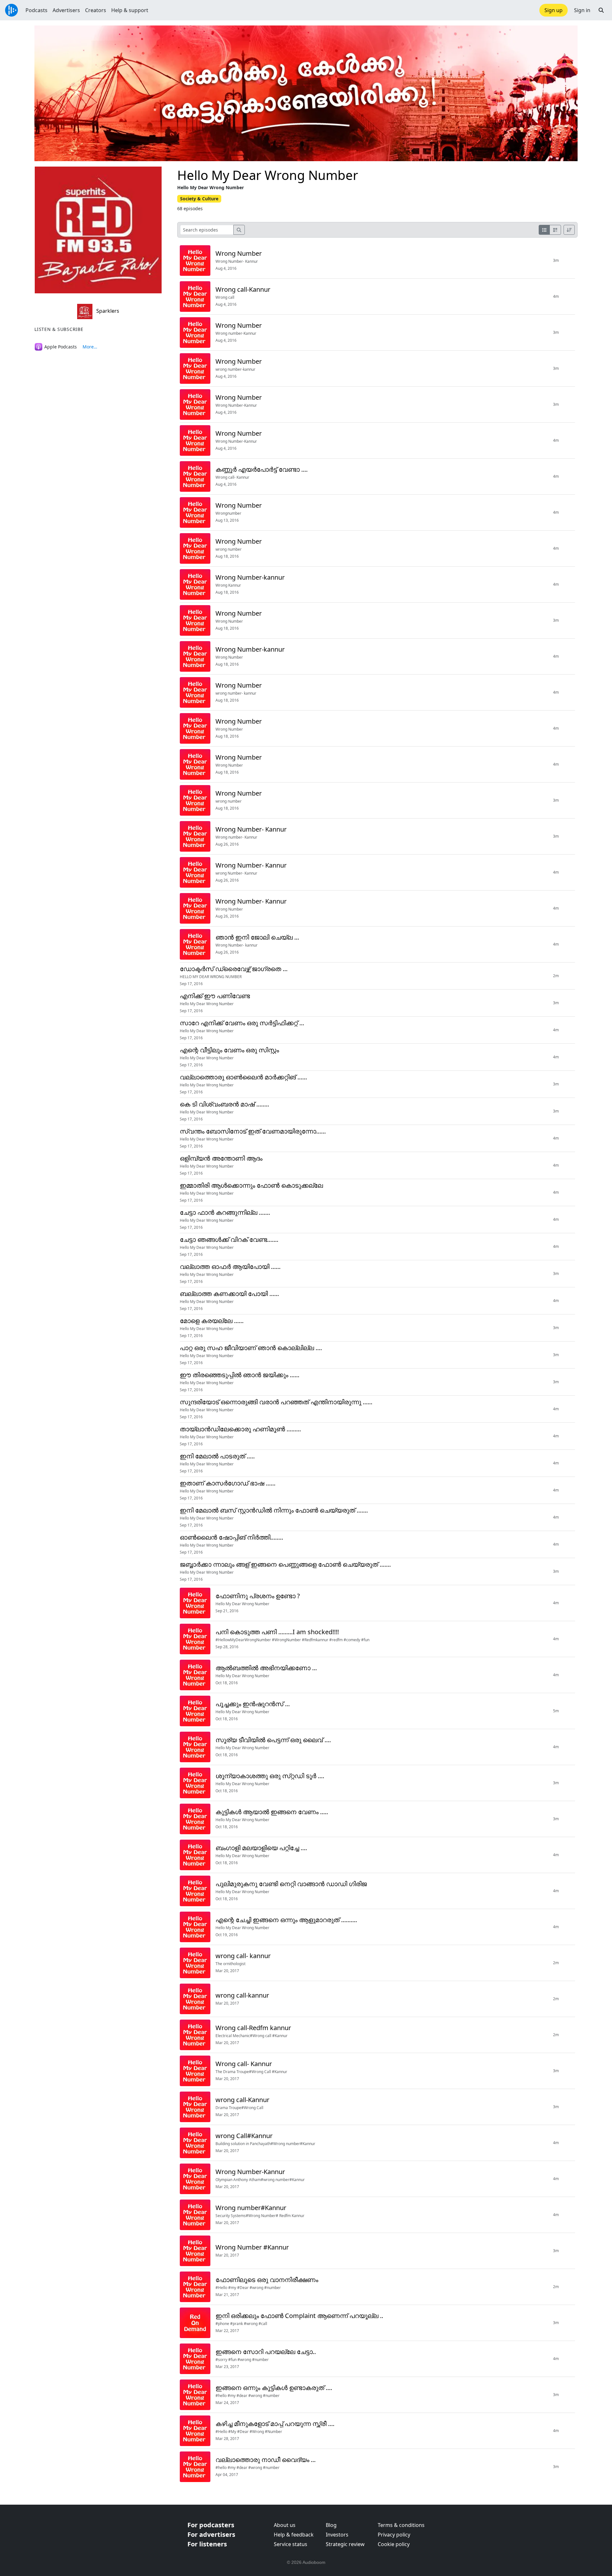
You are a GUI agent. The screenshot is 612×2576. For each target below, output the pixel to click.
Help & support (130, 10)
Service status (291, 2544)
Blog (331, 2525)
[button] (601, 10)
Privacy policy (394, 2535)
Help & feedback (294, 2535)
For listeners (207, 2544)
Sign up (554, 10)
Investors (337, 2535)
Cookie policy (394, 2544)
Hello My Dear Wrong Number (268, 175)
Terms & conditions (401, 2525)
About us (285, 2525)
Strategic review (345, 2544)
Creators (96, 10)
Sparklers (107, 311)
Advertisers (66, 10)
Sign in (582, 10)
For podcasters (211, 2525)
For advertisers (211, 2534)
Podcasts (36, 10)
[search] (239, 230)
